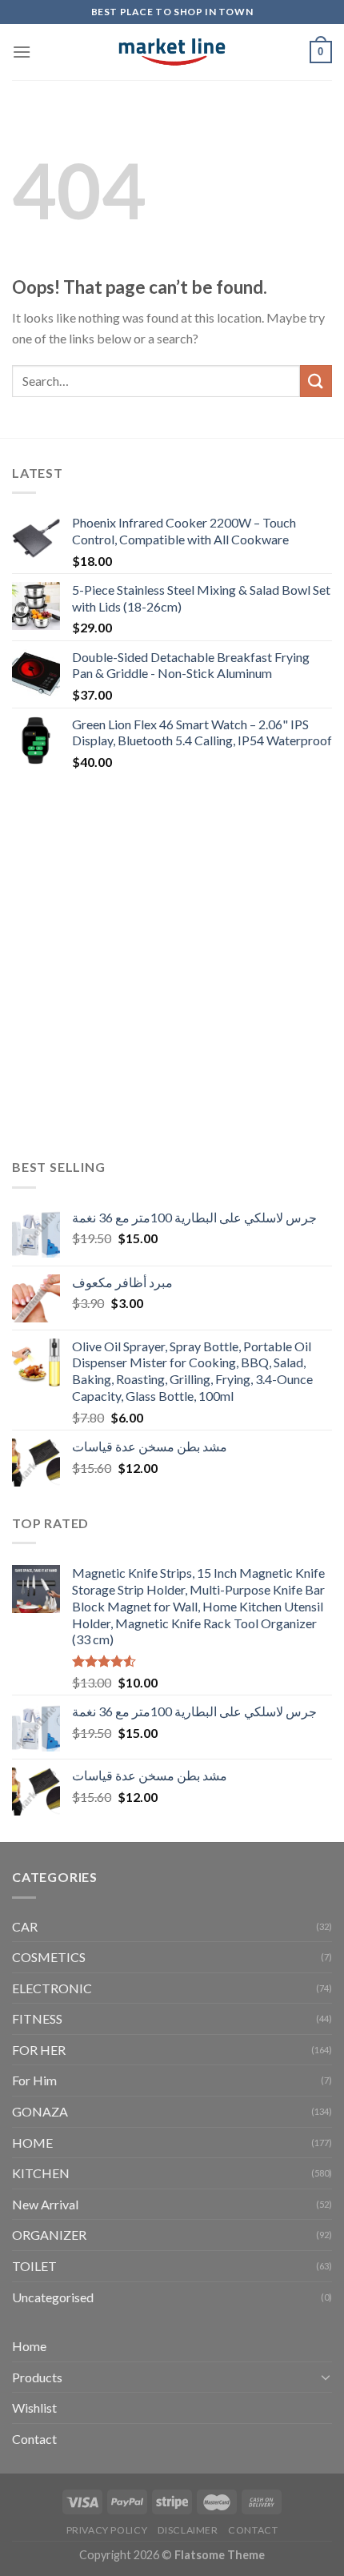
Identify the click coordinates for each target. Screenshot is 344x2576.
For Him (34, 2080)
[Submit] (316, 381)
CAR (25, 1926)
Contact (34, 2439)
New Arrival (45, 2204)
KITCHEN (41, 2173)
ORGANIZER (49, 2235)
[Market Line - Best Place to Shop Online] (172, 52)
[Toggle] (326, 2377)
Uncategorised (53, 2297)
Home (29, 2346)
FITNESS (37, 2018)
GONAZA (40, 2111)
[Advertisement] (172, 965)
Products (37, 2377)
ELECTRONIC (52, 1988)
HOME (32, 2143)
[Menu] (22, 52)
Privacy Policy (107, 2530)
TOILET (34, 2266)
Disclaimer (188, 2530)
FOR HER (39, 2050)
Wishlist (34, 2407)
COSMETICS (49, 1957)
